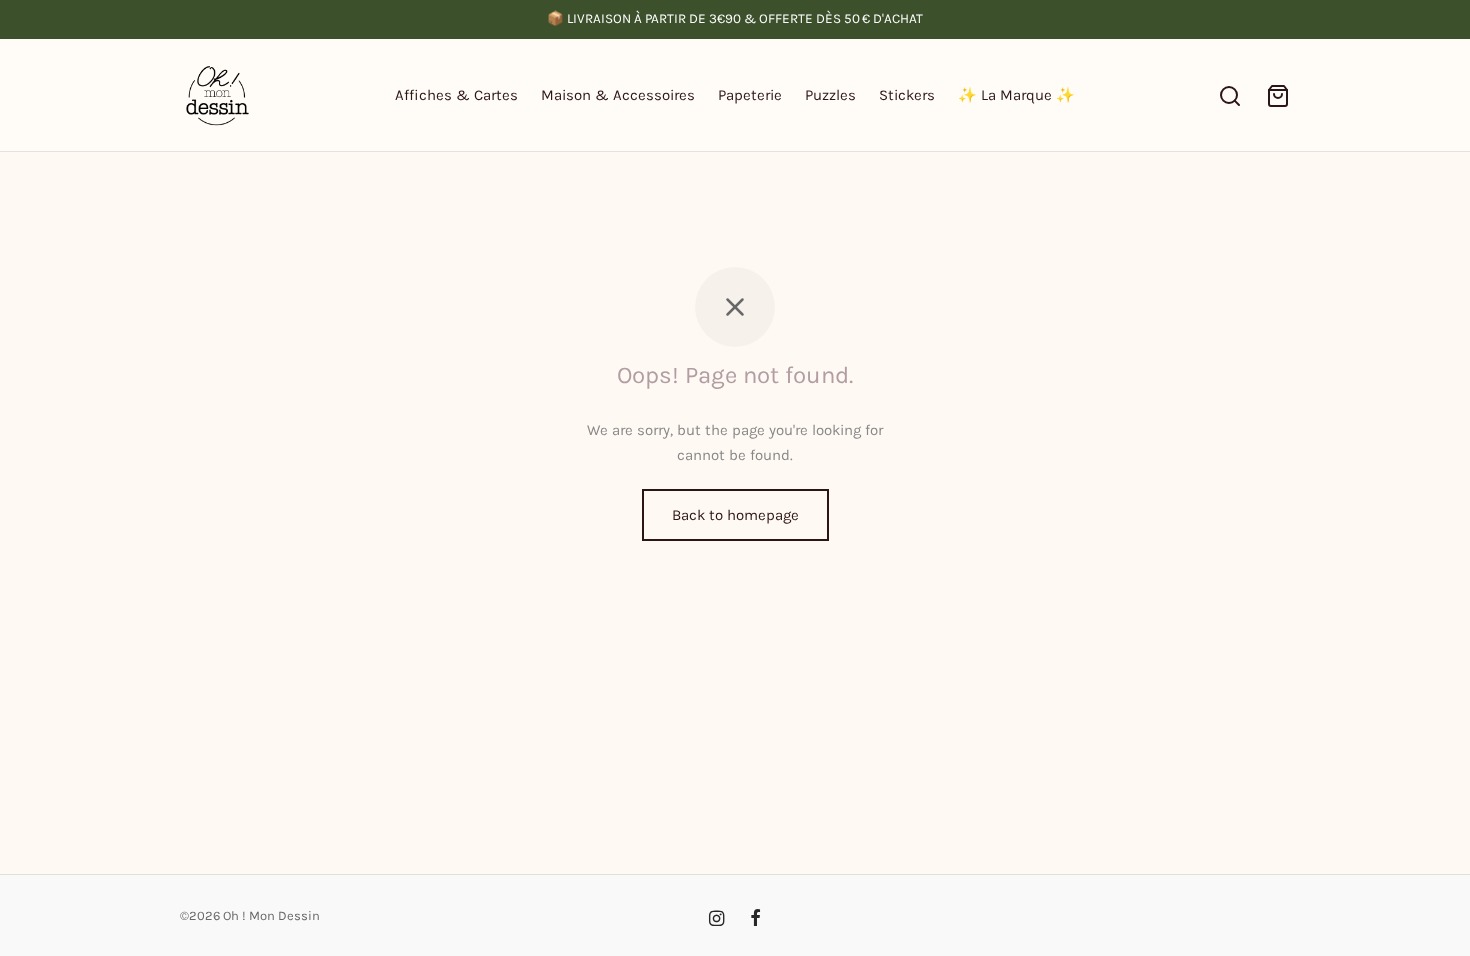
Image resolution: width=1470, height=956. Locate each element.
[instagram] (716, 920)
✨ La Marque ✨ (1016, 95)
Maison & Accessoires (618, 95)
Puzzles (830, 95)
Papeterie (750, 95)
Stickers (907, 95)
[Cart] (1278, 96)
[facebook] (755, 920)
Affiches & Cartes (456, 95)
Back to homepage (735, 515)
